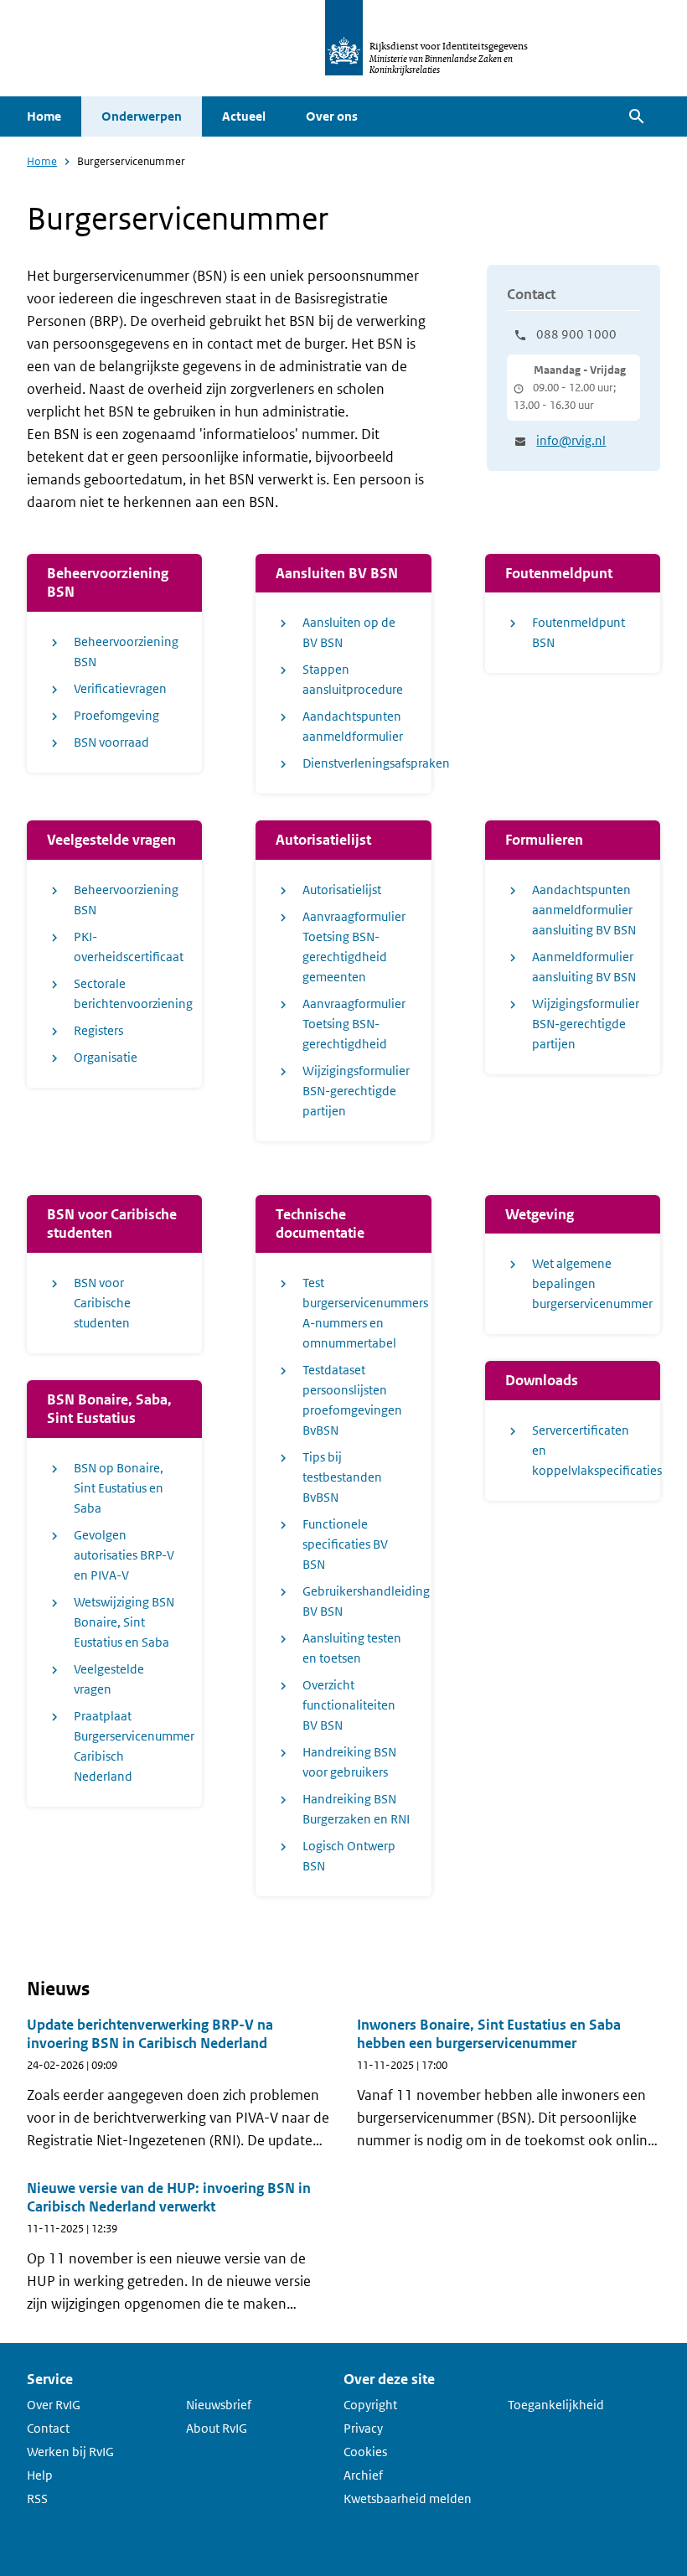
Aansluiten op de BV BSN (349, 632)
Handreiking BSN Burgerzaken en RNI (356, 1809)
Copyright (370, 2405)
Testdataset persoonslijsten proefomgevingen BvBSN (352, 1400)
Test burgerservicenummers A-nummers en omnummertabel (356, 1313)
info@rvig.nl (571, 440)
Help (40, 2475)
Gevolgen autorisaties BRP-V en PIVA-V (124, 1555)
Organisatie (106, 1057)
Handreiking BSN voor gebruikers (349, 1762)
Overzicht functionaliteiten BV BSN (349, 1705)
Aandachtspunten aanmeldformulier (353, 726)
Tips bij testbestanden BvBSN (342, 1477)
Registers (98, 1030)
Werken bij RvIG (70, 2452)
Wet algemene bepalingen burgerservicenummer (586, 1283)
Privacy (363, 2428)
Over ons (332, 116)
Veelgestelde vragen (109, 1679)
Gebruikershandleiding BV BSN (356, 1601)
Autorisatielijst (342, 890)
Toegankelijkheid (556, 2405)
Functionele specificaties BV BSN (345, 1544)
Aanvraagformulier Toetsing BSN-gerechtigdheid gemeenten (354, 947)
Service (50, 2379)
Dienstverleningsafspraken (356, 763)
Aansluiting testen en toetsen (352, 1648)
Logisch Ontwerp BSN (349, 1856)
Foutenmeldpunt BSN (579, 632)
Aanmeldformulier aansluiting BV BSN (584, 967)
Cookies (365, 2452)
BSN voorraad (111, 742)
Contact (48, 2428)
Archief (363, 2475)
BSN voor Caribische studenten (102, 1303)
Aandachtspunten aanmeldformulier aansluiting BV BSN (584, 910)
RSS (37, 2498)
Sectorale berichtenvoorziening (128, 993)
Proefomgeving (116, 715)
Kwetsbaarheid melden (408, 2498)
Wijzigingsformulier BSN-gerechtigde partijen (356, 1091)
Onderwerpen (142, 116)
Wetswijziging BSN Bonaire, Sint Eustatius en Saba (124, 1622)
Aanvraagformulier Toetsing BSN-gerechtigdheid (354, 1024)
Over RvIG (54, 2405)
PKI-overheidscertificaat (128, 947)
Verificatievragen (120, 688)
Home (44, 116)
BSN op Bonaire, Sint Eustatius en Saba (119, 1488)
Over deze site (389, 2379)
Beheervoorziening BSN (126, 652)
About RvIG (217, 2428)
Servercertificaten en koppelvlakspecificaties (586, 1450)
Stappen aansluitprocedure (353, 679)
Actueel (244, 116)
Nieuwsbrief (219, 2405)
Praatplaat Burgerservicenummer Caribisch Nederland (128, 1746)
